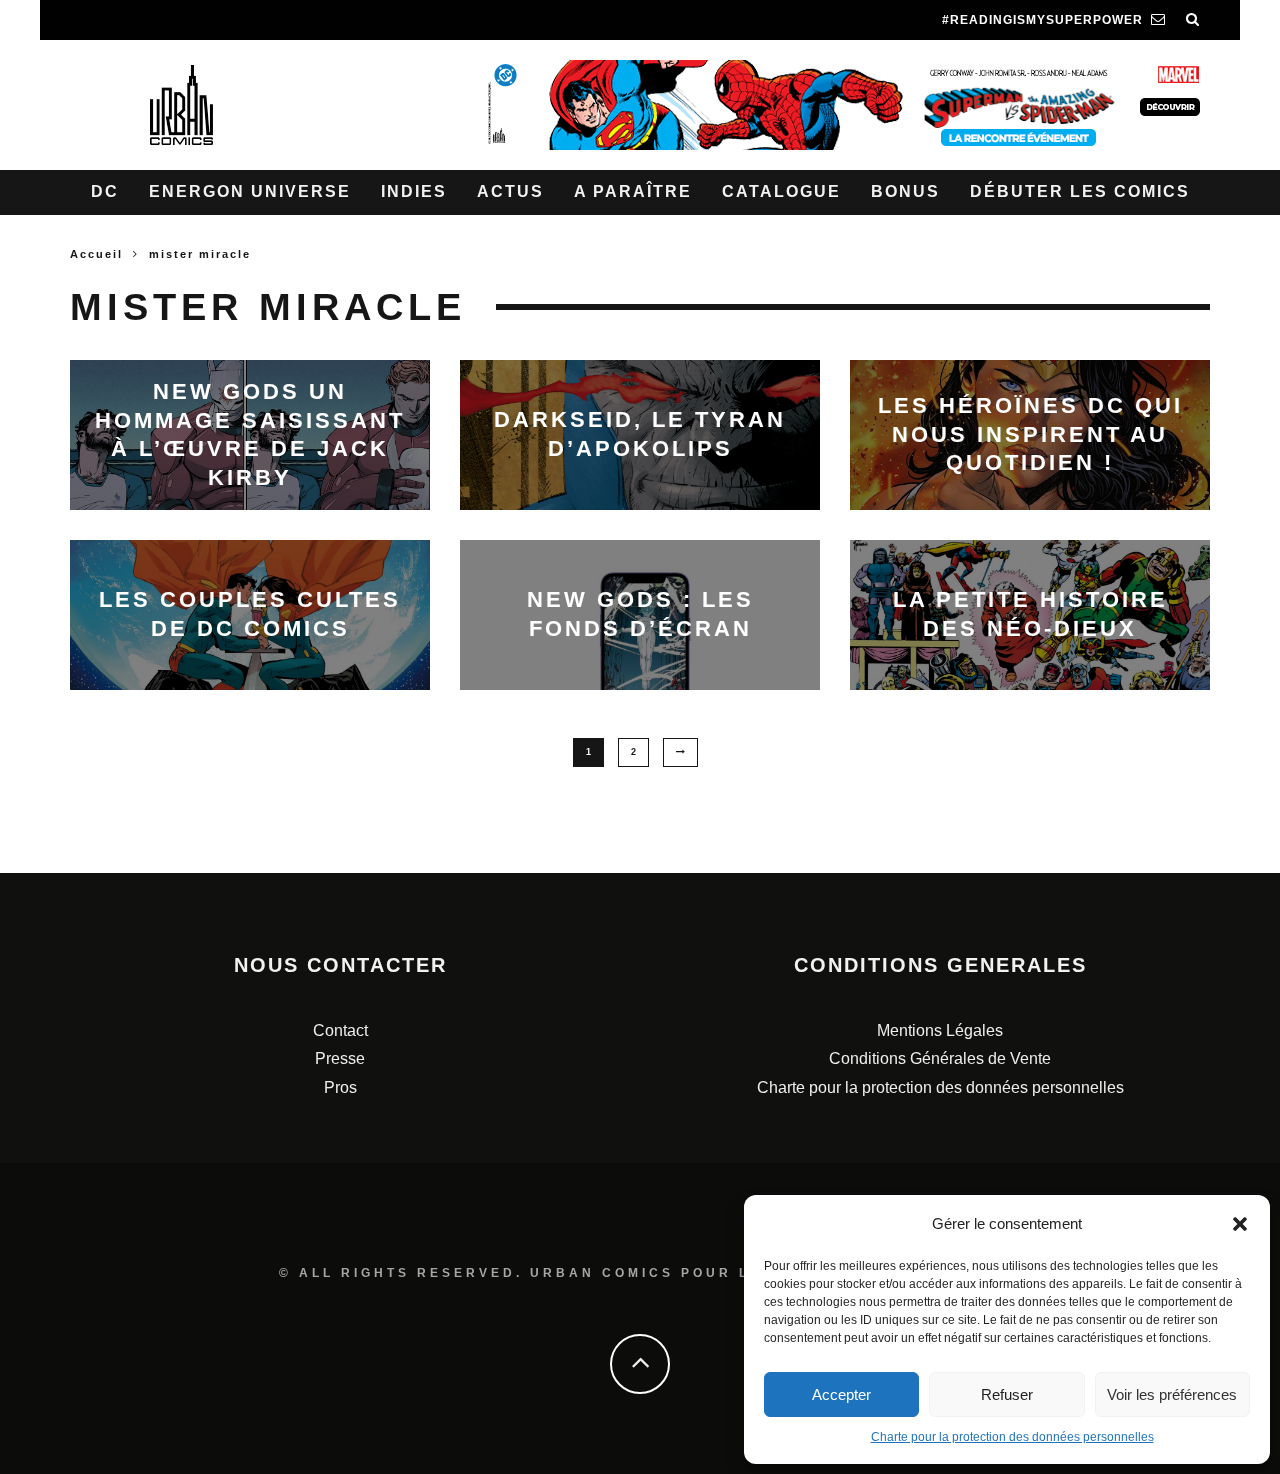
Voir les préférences (1172, 1394)
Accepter (841, 1394)
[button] (1240, 1224)
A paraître (633, 191)
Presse (340, 1058)
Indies (414, 191)
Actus (510, 191)
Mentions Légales (940, 1030)
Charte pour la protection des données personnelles (1012, 1437)
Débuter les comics (1080, 191)
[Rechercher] (1193, 20)
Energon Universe (250, 191)
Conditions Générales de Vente (940, 1058)
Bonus (905, 191)
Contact (340, 1030)
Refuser (1007, 1394)
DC (105, 191)
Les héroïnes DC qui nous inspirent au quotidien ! (1030, 434)
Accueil (96, 254)
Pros (340, 1087)
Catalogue (781, 191)
